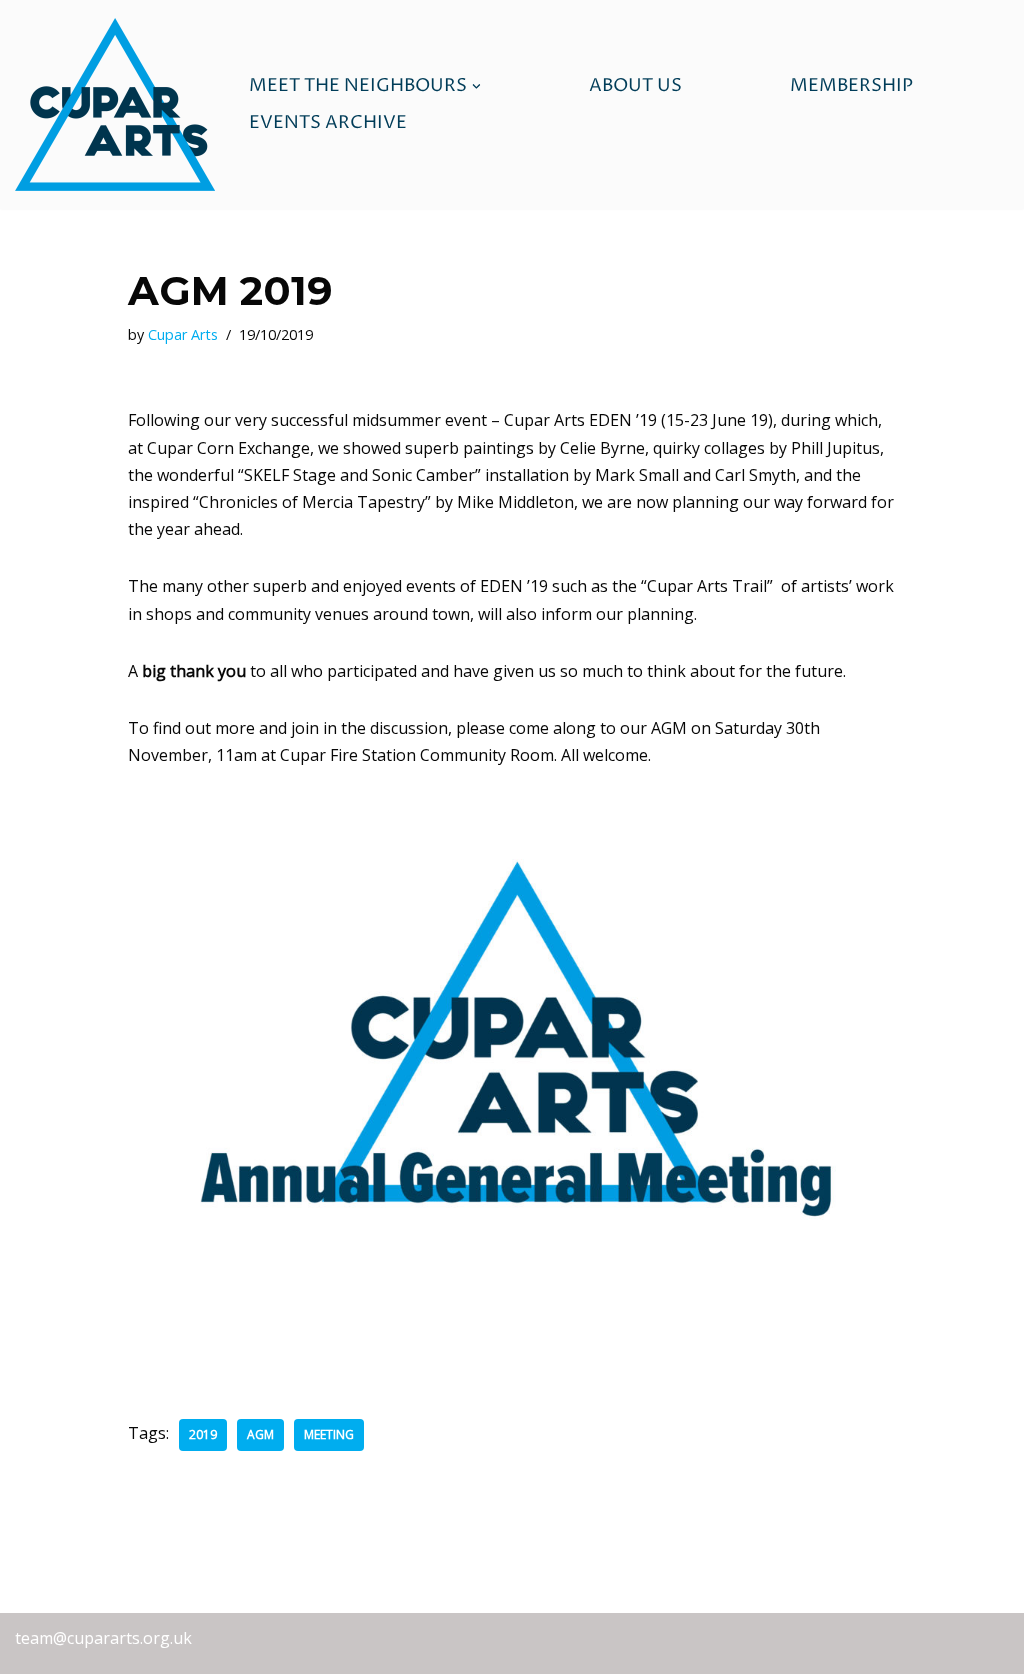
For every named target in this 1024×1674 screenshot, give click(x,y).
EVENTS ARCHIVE (328, 123)
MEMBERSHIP (851, 86)
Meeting (329, 1434)
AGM (260, 1434)
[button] (476, 86)
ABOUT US (635, 86)
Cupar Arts (183, 334)
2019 (203, 1434)
